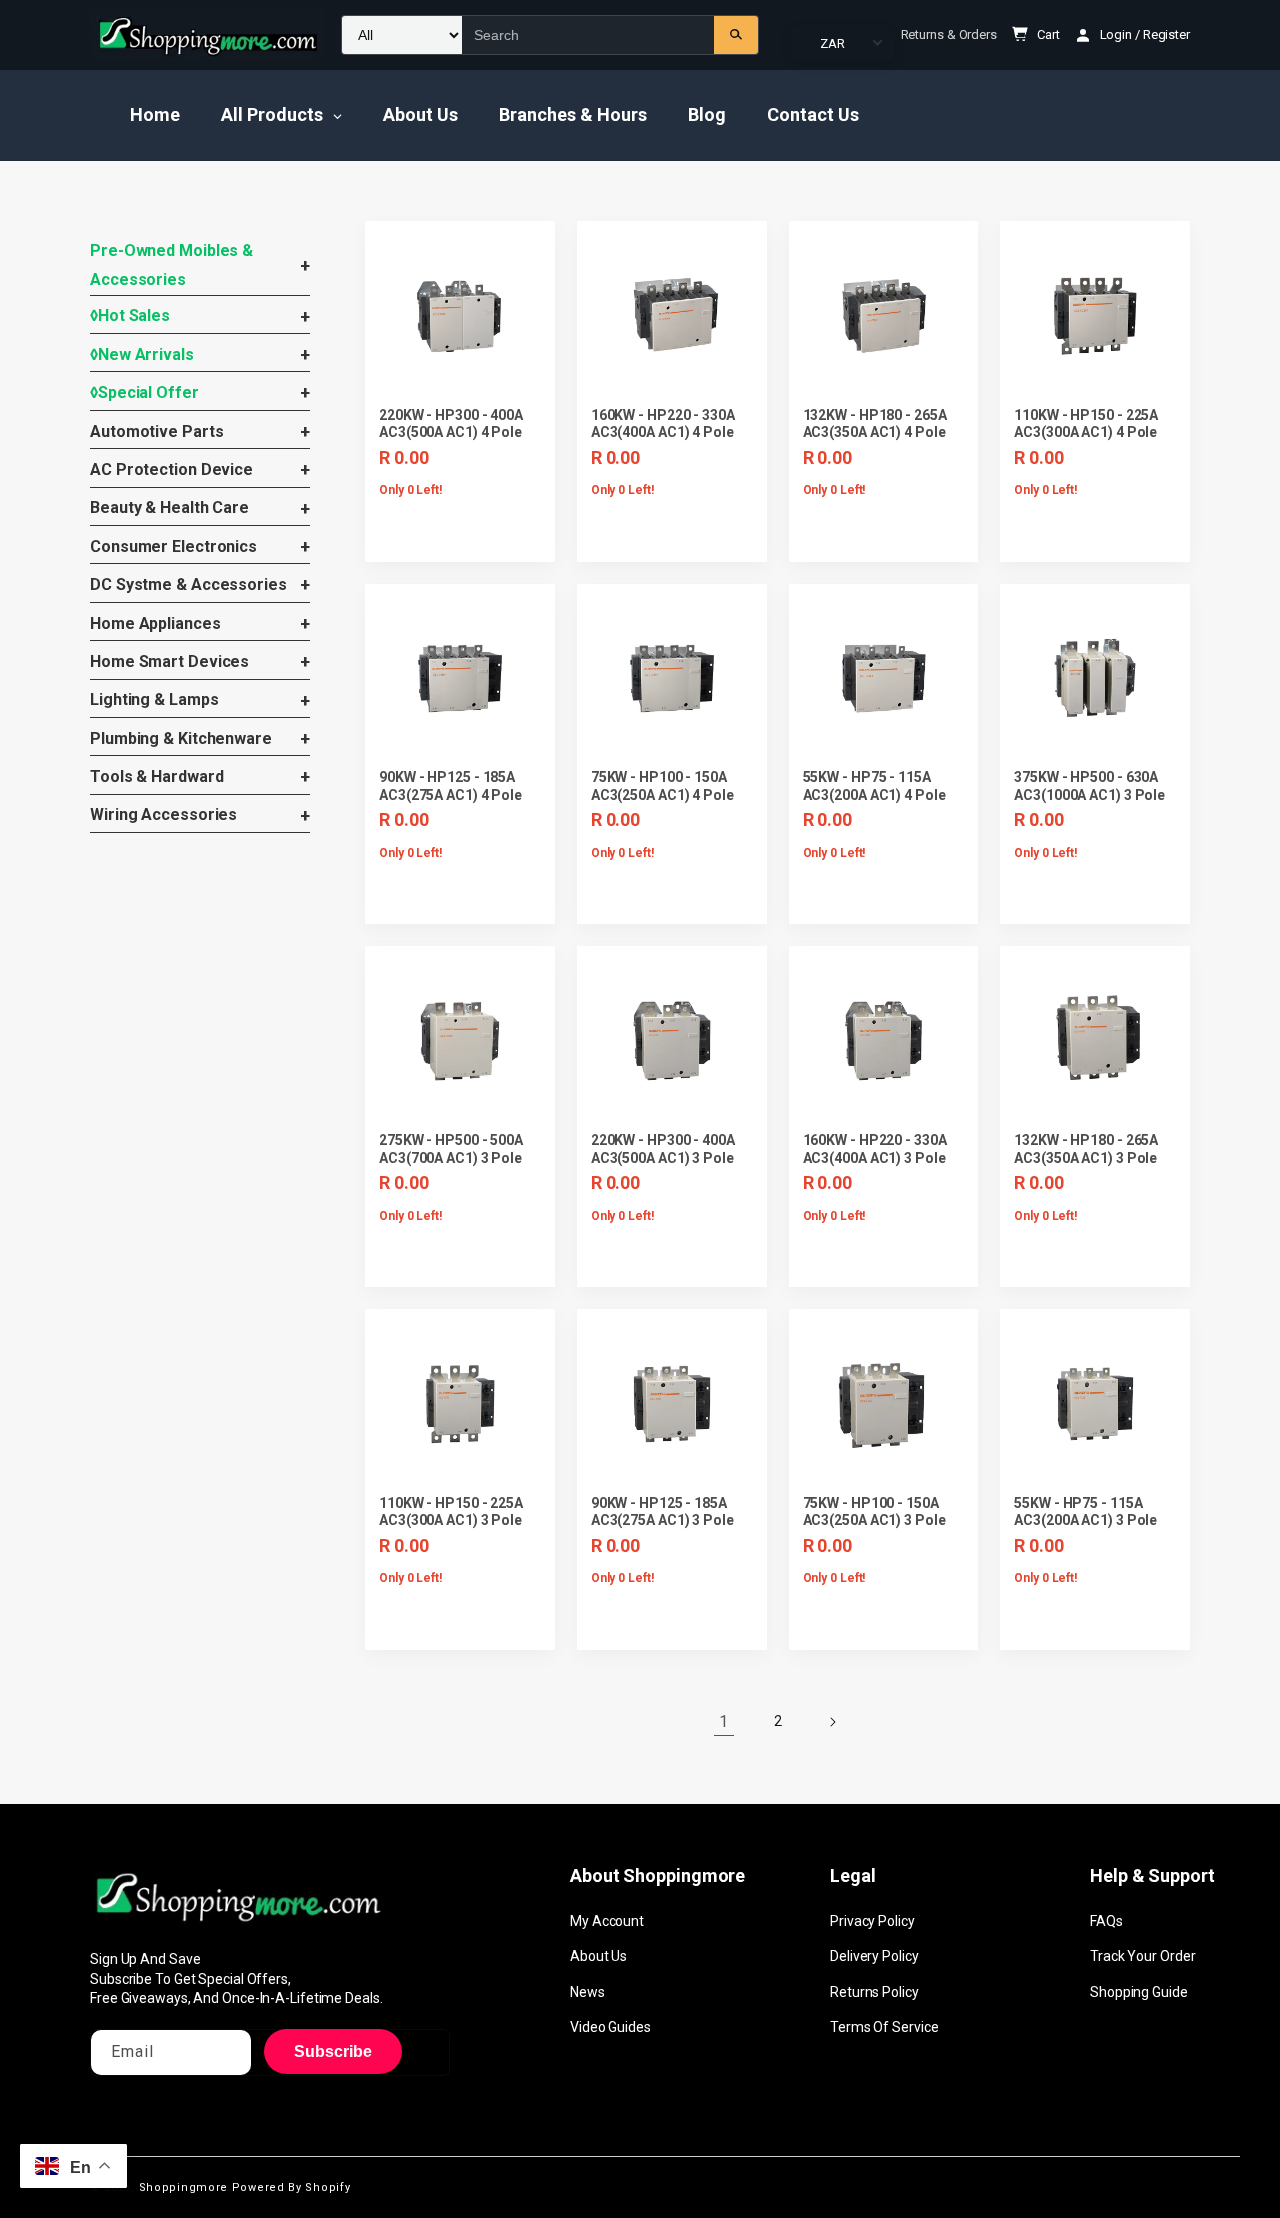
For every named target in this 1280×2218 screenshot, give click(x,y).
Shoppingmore (183, 2187)
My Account (607, 1921)
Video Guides (610, 2027)
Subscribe (333, 2051)
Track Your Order (1142, 1957)
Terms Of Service (884, 2027)
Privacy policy (872, 1921)
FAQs (1106, 1921)
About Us (598, 1957)
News (587, 1992)
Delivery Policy (874, 1957)
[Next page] (832, 1722)
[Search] (736, 35)
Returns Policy (874, 1992)
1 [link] (723, 1721)
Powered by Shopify (291, 2187)
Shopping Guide (1139, 1992)
